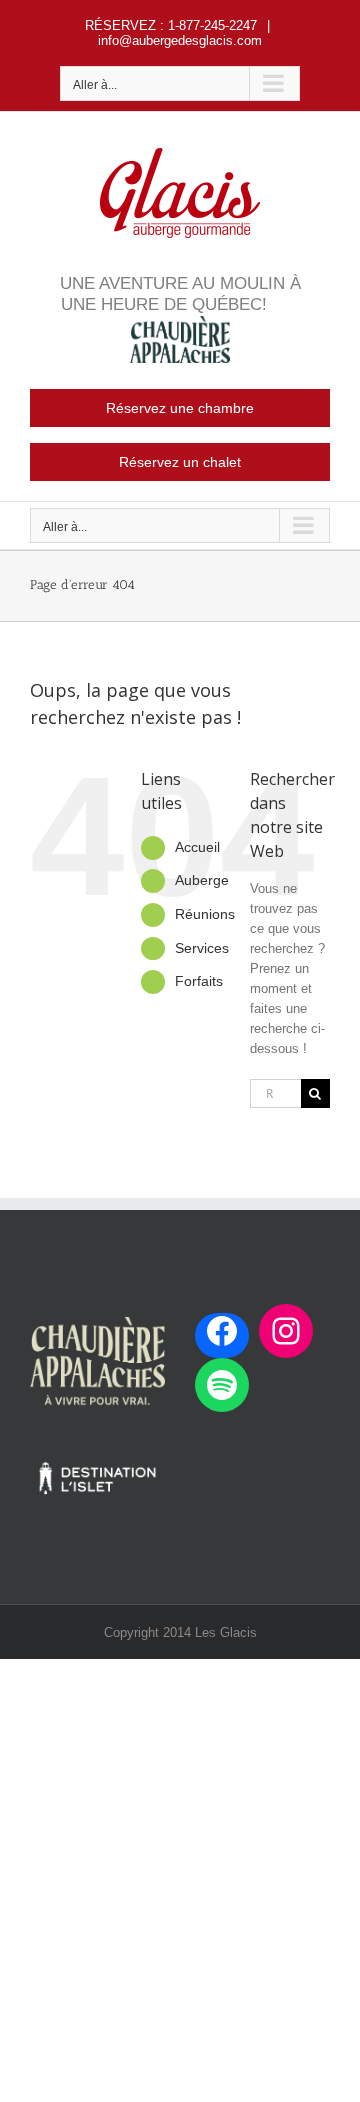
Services (202, 948)
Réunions (205, 914)
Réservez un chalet (180, 462)
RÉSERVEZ (120, 25)
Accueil (197, 847)
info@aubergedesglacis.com (180, 40)
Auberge (202, 880)
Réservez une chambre (180, 408)
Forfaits (199, 981)
